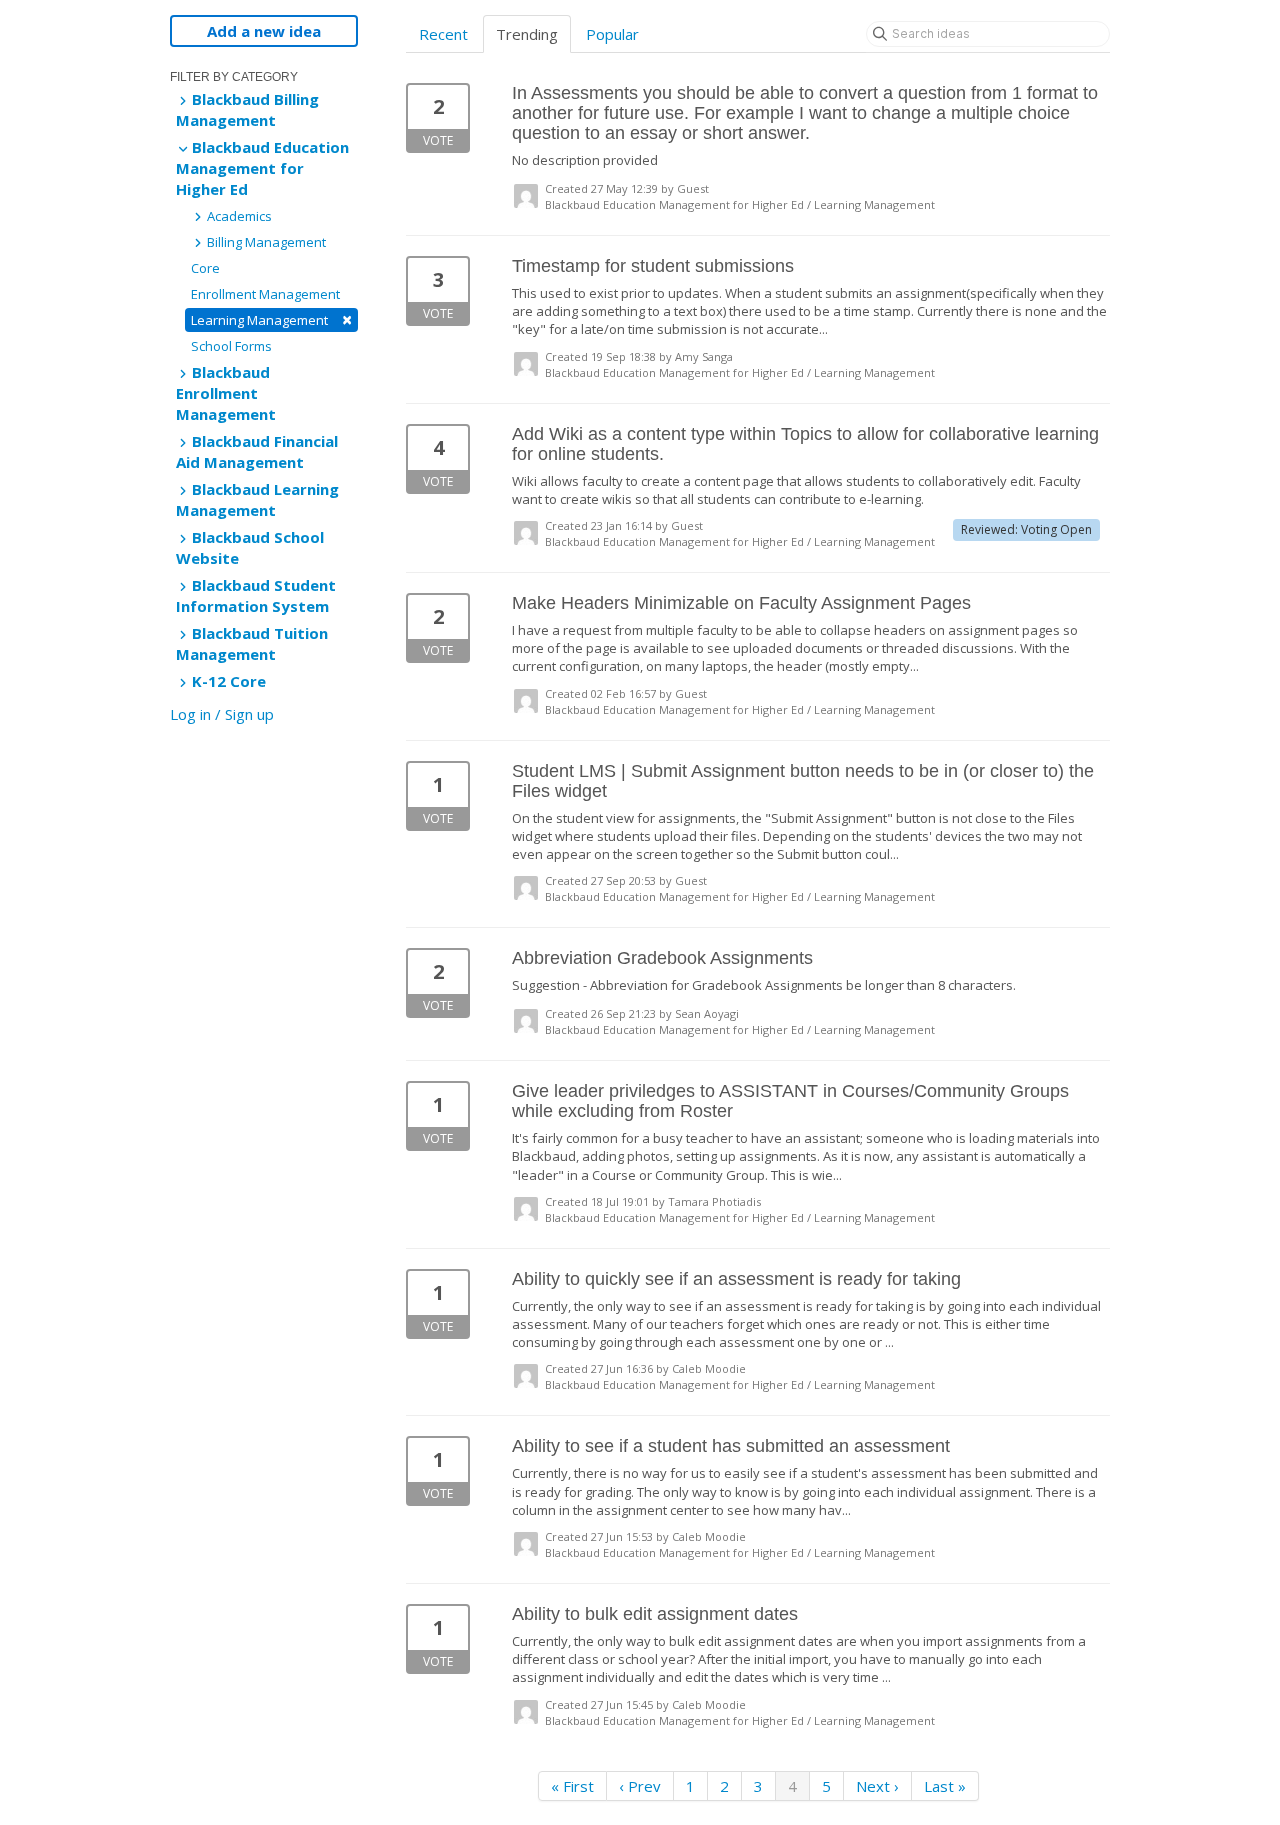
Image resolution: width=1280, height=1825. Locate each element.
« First (572, 1786)
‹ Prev (640, 1786)
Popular (612, 34)
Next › (877, 1786)
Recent (443, 34)
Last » (945, 1786)
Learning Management (271, 319)
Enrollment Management (265, 294)
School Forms (231, 346)
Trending (527, 34)
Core (205, 268)
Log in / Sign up (222, 714)
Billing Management (265, 242)
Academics (238, 216)
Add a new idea (264, 31)
